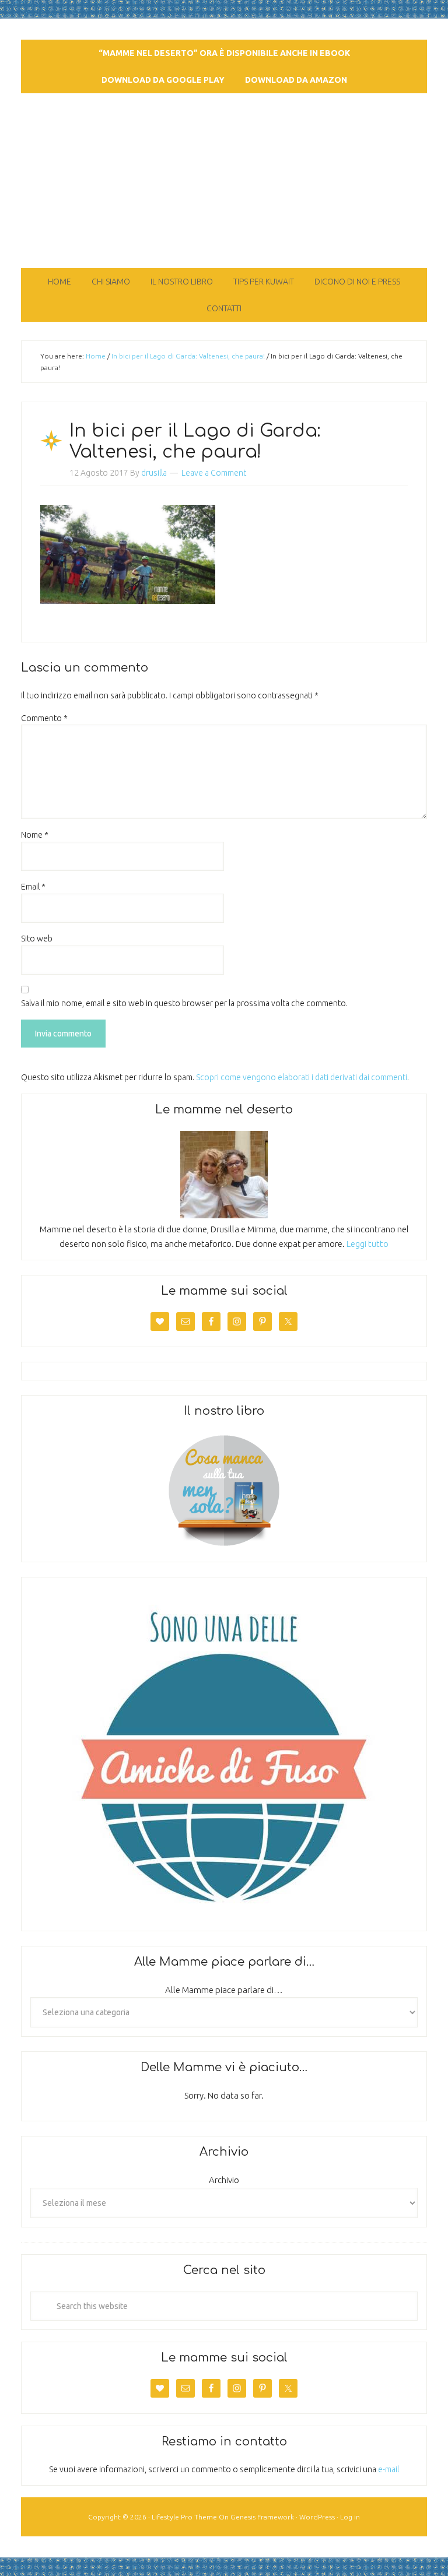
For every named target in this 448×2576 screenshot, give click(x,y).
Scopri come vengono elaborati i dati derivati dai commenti (302, 1077)
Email (33, 887)
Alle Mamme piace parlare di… (224, 1990)
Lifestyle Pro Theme (184, 2517)
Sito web (37, 939)
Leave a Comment (214, 473)
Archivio (224, 2180)
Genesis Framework (262, 2517)
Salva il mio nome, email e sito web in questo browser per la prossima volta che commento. (184, 1003)
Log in (350, 2517)
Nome (35, 835)
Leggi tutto (367, 1244)
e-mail (388, 2469)
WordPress (317, 2517)
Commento (44, 718)
